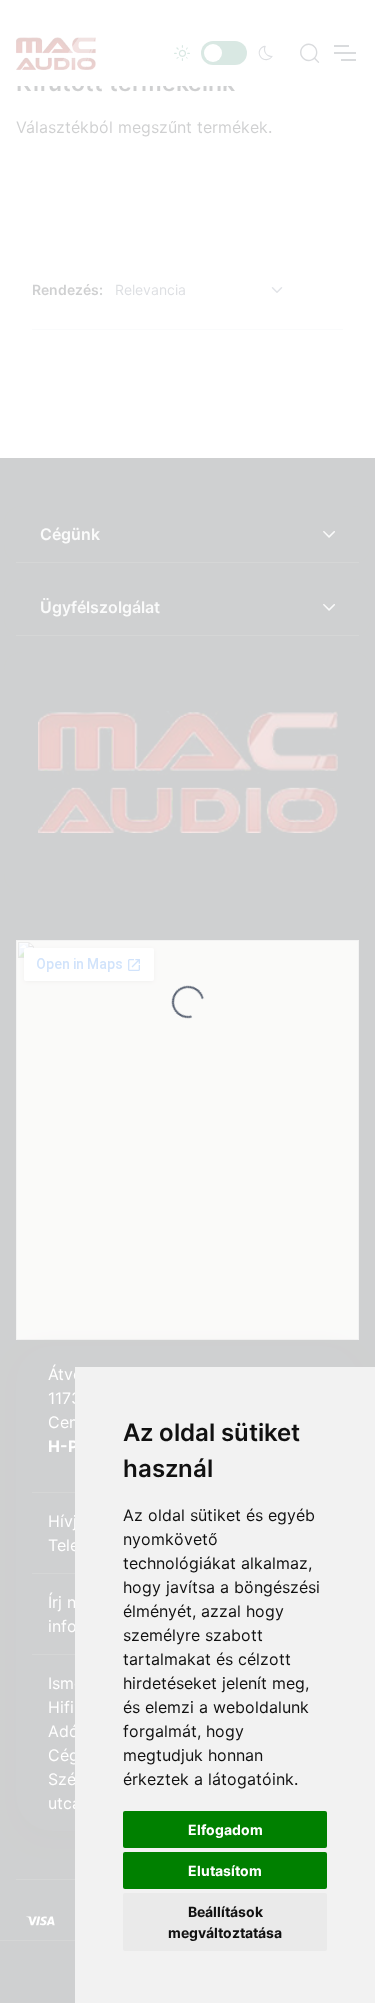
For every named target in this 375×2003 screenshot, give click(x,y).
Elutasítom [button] (225, 1870)
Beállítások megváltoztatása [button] (225, 1922)
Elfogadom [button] (225, 1829)
